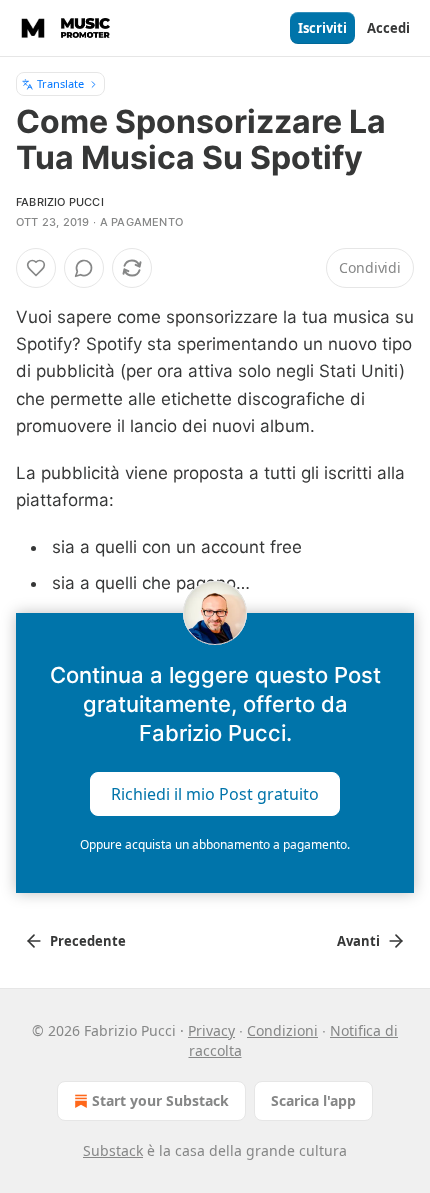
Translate (60, 83)
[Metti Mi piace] (36, 268)
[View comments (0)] (84, 268)
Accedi (388, 28)
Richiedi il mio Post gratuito (215, 793)
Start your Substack (160, 1100)
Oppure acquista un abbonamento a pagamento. (215, 844)
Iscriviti (322, 28)
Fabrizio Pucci (60, 202)
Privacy (211, 1030)
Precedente (88, 941)
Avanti (358, 941)
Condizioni (282, 1030)
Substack (113, 1150)
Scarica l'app (313, 1100)
